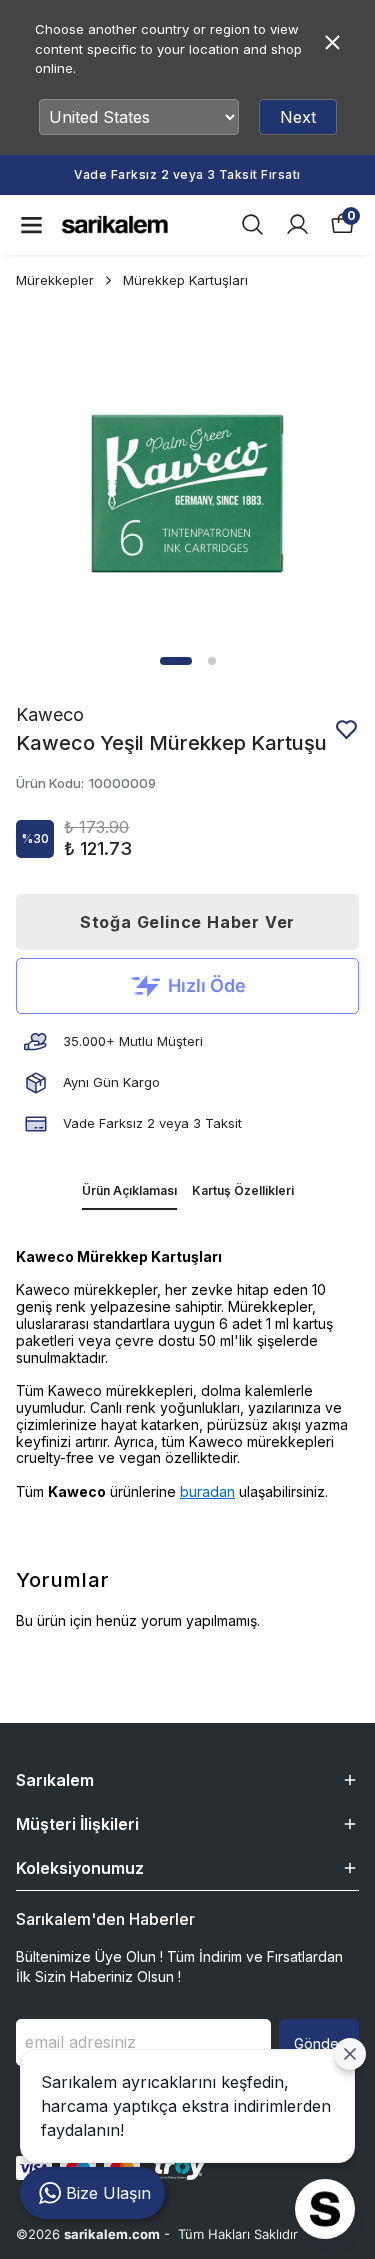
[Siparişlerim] (297, 224)
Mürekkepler (55, 280)
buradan (207, 1491)
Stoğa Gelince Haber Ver (187, 922)
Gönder (319, 2043)
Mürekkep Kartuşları (185, 280)
